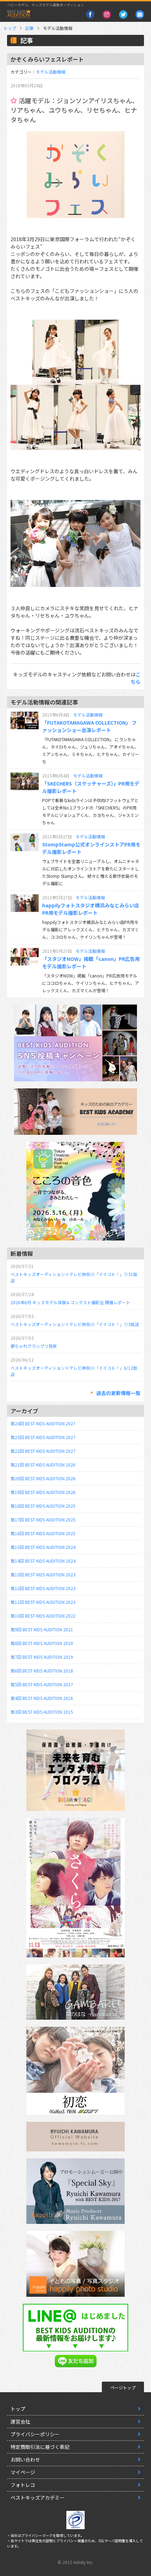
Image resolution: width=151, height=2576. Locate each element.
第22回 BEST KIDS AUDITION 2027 (43, 1451)
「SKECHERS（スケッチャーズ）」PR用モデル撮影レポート (91, 787)
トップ (10, 28)
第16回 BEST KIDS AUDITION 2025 (43, 1533)
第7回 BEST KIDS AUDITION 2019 (42, 1657)
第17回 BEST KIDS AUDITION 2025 (43, 1520)
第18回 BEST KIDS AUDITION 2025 (43, 1506)
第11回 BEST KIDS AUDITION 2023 (43, 1602)
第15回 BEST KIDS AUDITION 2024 (43, 1547)
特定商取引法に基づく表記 (40, 2447)
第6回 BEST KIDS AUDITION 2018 (42, 1671)
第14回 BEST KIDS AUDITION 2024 (43, 1561)
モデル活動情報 (51, 72)
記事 (29, 28)
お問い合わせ (25, 2459)
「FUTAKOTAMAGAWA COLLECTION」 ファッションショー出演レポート (89, 726)
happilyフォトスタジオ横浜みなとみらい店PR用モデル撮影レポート (91, 909)
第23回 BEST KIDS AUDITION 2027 (43, 1437)
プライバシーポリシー (35, 2434)
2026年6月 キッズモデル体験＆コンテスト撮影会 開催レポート (70, 1302)
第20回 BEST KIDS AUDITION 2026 (43, 1478)
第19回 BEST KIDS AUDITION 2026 (43, 1492)
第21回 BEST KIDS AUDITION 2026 (43, 1465)
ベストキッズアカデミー (38, 2497)
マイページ (23, 2472)
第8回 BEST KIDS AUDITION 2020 (42, 1643)
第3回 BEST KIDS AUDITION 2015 (42, 1712)
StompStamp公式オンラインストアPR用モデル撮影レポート (91, 848)
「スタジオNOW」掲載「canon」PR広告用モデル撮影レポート (91, 962)
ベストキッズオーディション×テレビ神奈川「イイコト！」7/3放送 (75, 1324)
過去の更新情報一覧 (118, 1393)
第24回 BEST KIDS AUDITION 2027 (43, 1423)
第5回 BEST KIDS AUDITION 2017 (42, 1684)
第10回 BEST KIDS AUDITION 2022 (43, 1616)
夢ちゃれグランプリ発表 (34, 1346)
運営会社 (20, 2421)
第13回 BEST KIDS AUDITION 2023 (43, 1574)
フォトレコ (23, 2485)
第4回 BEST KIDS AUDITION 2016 (42, 1698)
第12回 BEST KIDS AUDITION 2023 (43, 1588)
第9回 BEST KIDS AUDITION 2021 (42, 1629)
